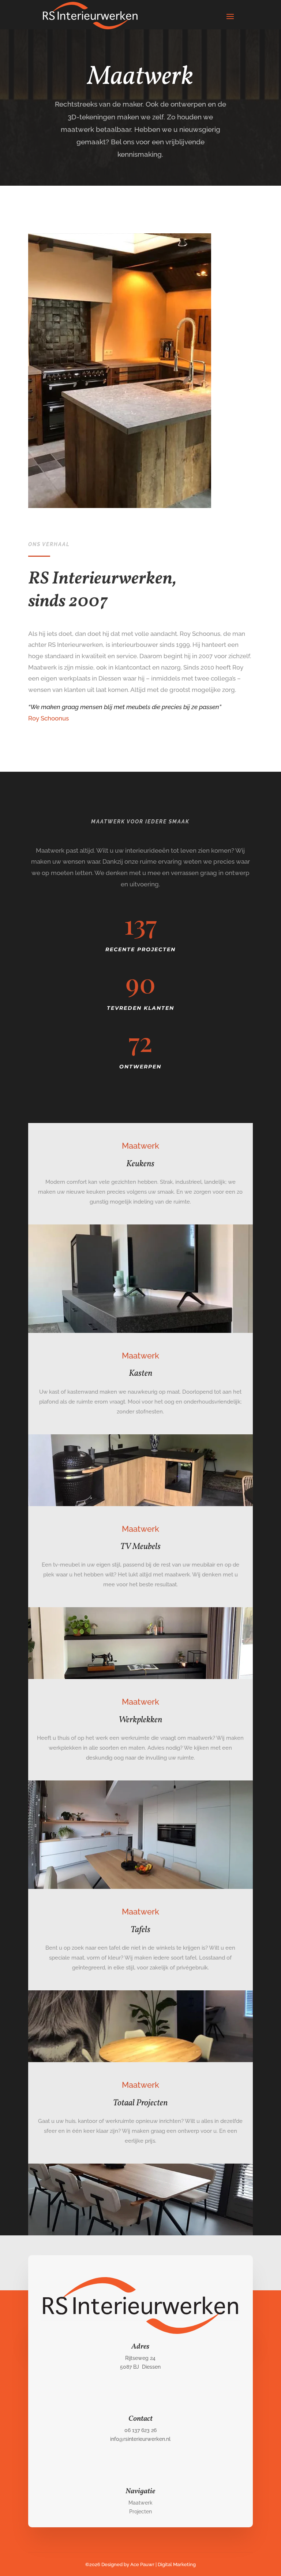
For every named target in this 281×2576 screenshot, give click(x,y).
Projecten (140, 2512)
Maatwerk (140, 2503)
